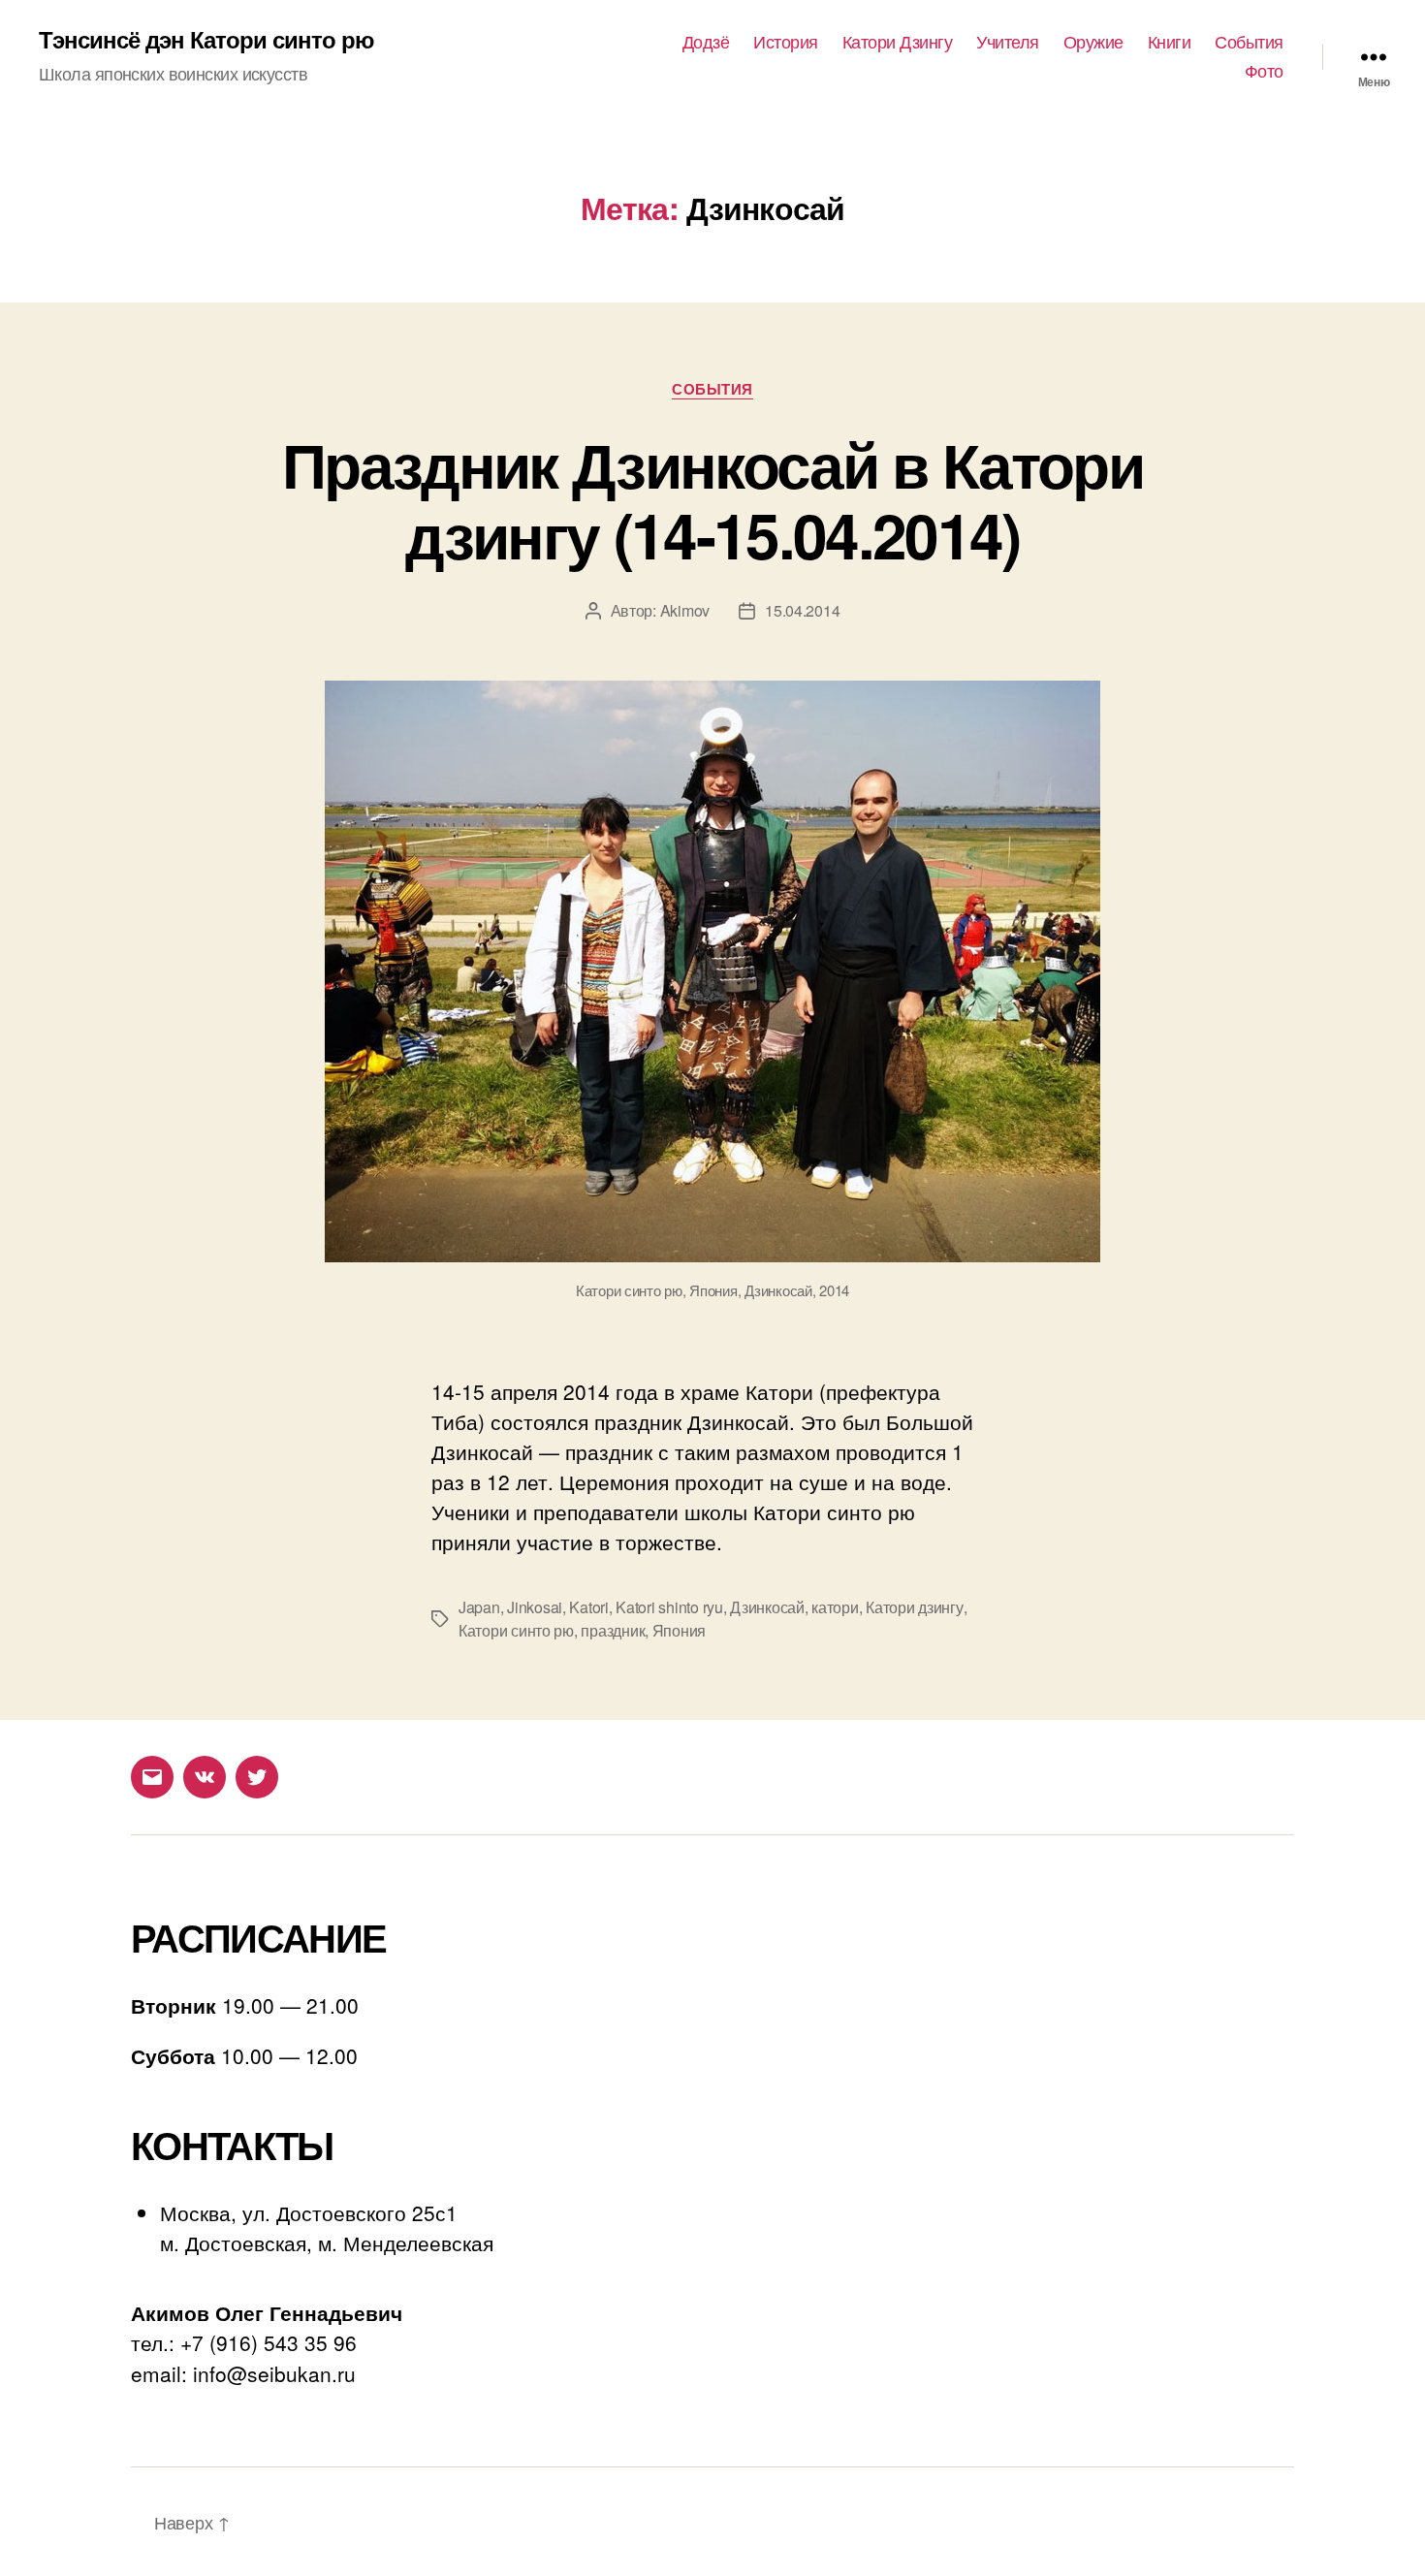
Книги (1170, 42)
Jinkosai (535, 1607)
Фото (1264, 71)
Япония (679, 1630)
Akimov (685, 610)
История (786, 42)
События (1249, 42)
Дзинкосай (767, 1607)
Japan (479, 1607)
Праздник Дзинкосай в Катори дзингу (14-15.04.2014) (712, 499)
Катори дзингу (915, 1607)
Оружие (1093, 42)
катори (835, 1607)
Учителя (1008, 42)
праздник (613, 1630)
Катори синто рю (516, 1630)
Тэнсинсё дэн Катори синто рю (206, 39)
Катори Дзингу (898, 42)
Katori (588, 1607)
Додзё (706, 42)
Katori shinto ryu (669, 1607)
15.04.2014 (802, 610)
